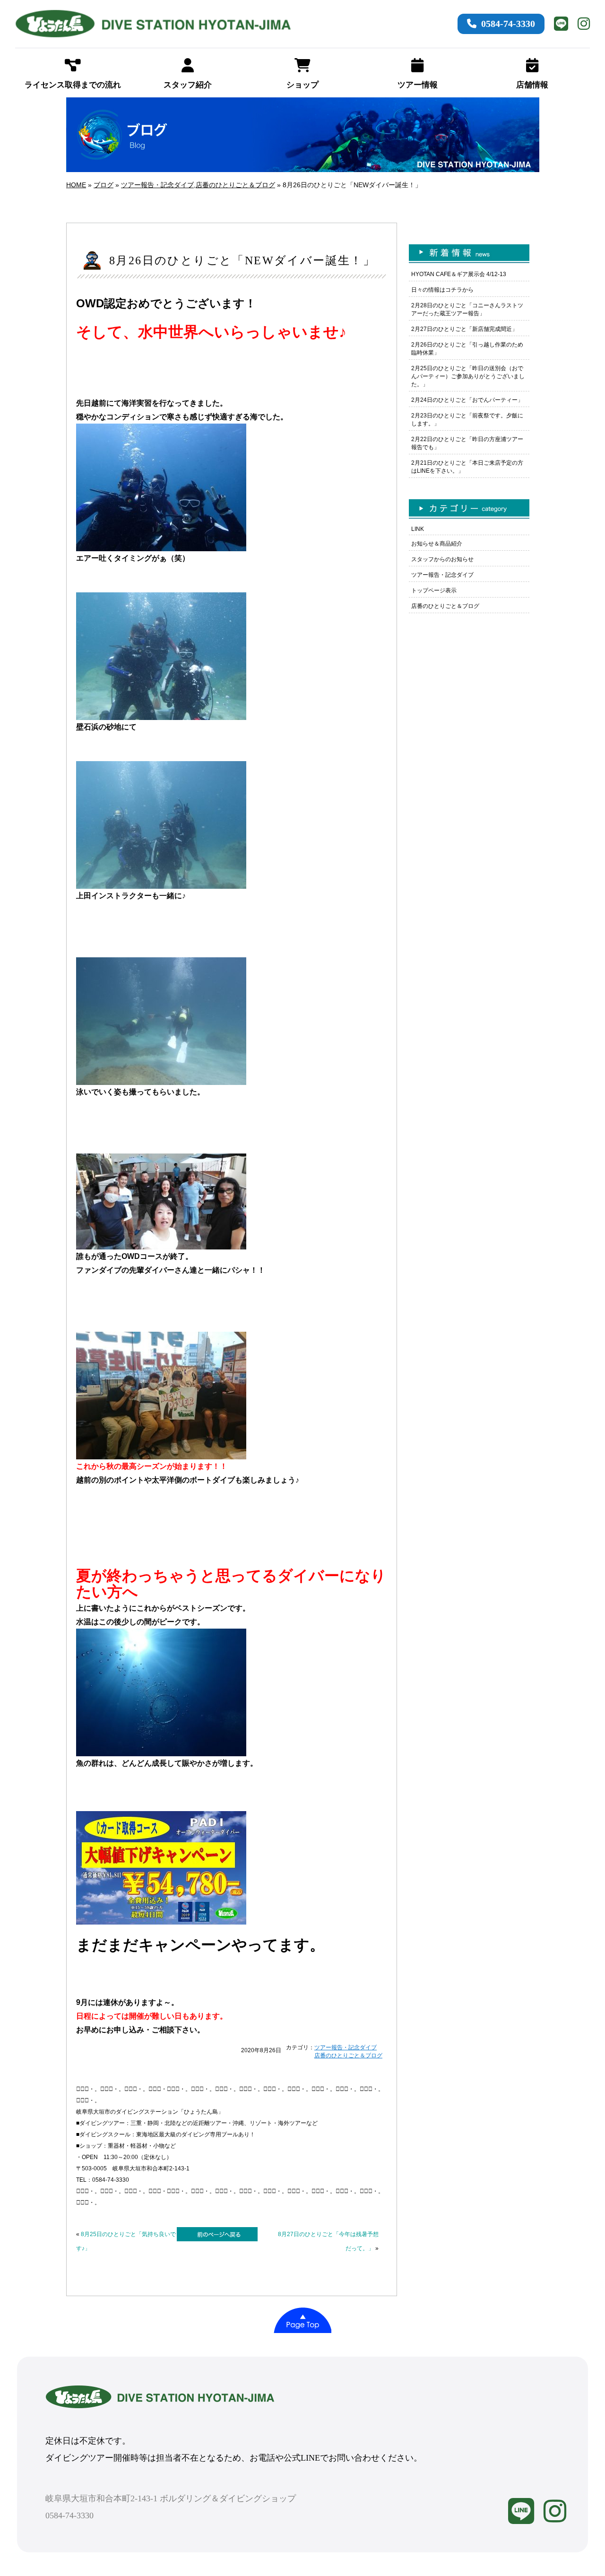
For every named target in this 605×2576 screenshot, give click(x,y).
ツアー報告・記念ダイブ (157, 185)
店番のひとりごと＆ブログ (235, 185)
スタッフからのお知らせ (442, 559)
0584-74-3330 (508, 24)
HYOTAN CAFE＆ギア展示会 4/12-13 (459, 274)
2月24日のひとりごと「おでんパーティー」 (467, 400)
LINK (418, 529)
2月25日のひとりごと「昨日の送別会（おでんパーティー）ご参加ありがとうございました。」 (468, 376)
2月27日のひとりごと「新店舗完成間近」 (464, 329)
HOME (76, 185)
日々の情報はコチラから (442, 290)
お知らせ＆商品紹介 (437, 544)
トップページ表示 (434, 590)
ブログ (104, 185)
